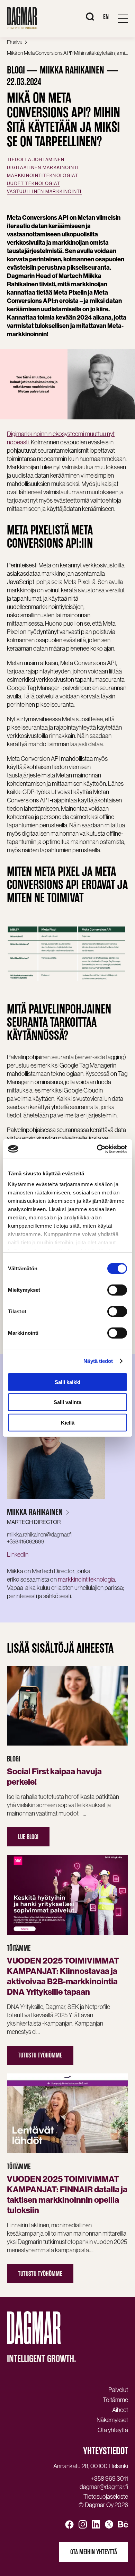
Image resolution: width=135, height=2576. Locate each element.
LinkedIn (18, 1554)
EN (106, 17)
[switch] (117, 1290)
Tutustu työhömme (40, 2055)
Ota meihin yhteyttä (94, 2552)
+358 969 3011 (109, 2479)
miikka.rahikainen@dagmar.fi (39, 1534)
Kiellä (68, 1422)
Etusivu (15, 42)
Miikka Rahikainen (35, 1512)
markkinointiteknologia (86, 1579)
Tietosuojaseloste (106, 2497)
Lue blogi (28, 1837)
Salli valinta (67, 1402)
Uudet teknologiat (34, 184)
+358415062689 (26, 1541)
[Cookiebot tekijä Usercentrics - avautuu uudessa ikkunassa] (97, 1149)
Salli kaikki (67, 1382)
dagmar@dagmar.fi (104, 2487)
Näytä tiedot (98, 1361)
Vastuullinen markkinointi (44, 192)
